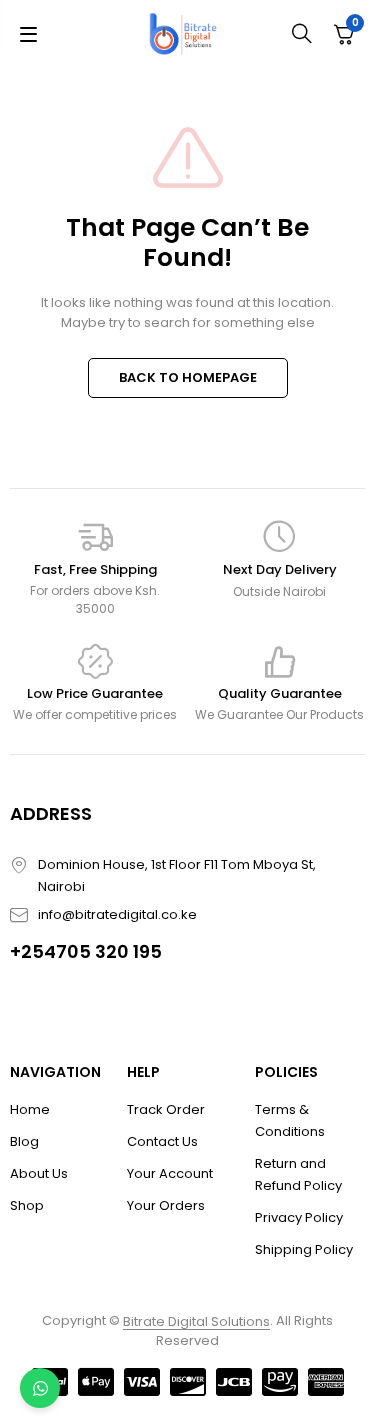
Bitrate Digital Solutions (196, 1321)
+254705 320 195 (86, 951)
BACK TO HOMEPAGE (188, 377)
